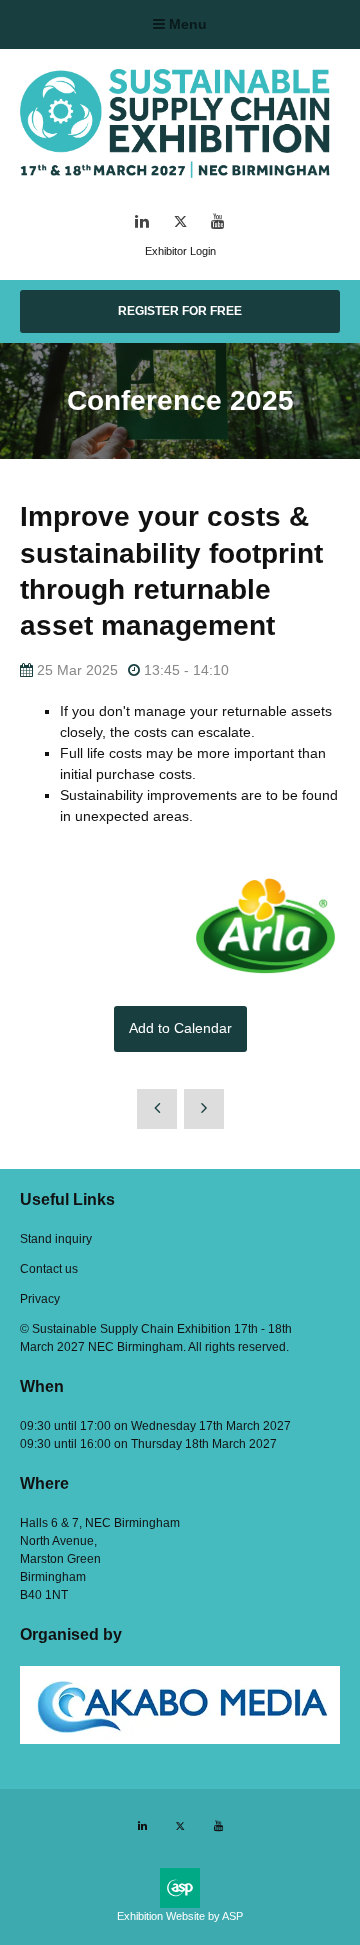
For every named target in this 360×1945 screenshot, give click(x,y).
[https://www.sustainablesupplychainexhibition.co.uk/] (180, 181)
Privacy (40, 1299)
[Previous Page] (157, 1109)
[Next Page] (204, 1109)
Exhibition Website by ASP (180, 1916)
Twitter (180, 221)
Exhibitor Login (180, 251)
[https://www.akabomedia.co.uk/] (180, 1740)
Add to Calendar (180, 1028)
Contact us (49, 1269)
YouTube (218, 221)
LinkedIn (142, 221)
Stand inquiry (56, 1239)
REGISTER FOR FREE (180, 311)
